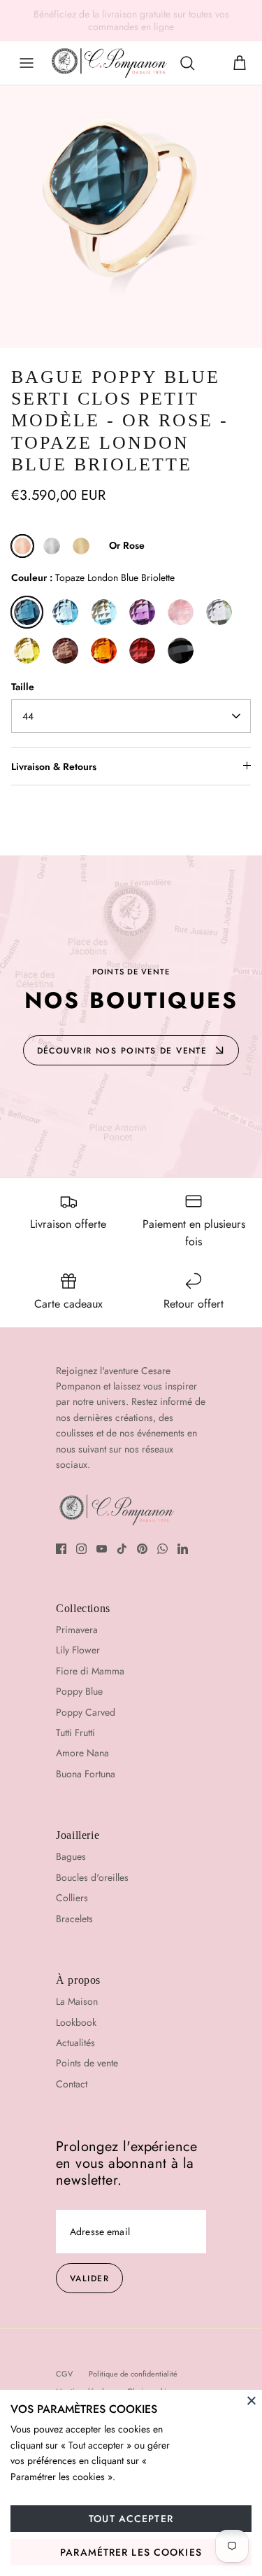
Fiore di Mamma (90, 1671)
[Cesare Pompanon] (109, 63)
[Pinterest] (142, 1549)
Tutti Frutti (75, 1732)
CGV (64, 2374)
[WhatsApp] (162, 1549)
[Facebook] (61, 1549)
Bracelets (74, 1919)
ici (245, 19)
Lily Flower (78, 1650)
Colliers (72, 1898)
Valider (89, 2278)
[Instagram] (81, 1549)
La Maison (77, 2001)
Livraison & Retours (54, 766)
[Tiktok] (122, 1549)
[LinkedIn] (183, 1549)
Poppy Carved (86, 1712)
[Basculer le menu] (27, 63)
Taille (23, 687)
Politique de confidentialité (133, 2374)
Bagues (71, 1856)
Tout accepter (131, 2519)
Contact (72, 2084)
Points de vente (87, 2063)
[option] (131, 217)
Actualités (75, 2043)
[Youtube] (102, 1549)
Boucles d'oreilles (92, 1877)
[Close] (252, 2400)
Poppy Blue (79, 1691)
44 (28, 716)
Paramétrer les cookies (131, 2552)
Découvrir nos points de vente (122, 1051)
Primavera (77, 1630)
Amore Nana (82, 1753)
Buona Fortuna (86, 1774)
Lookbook (76, 2022)
